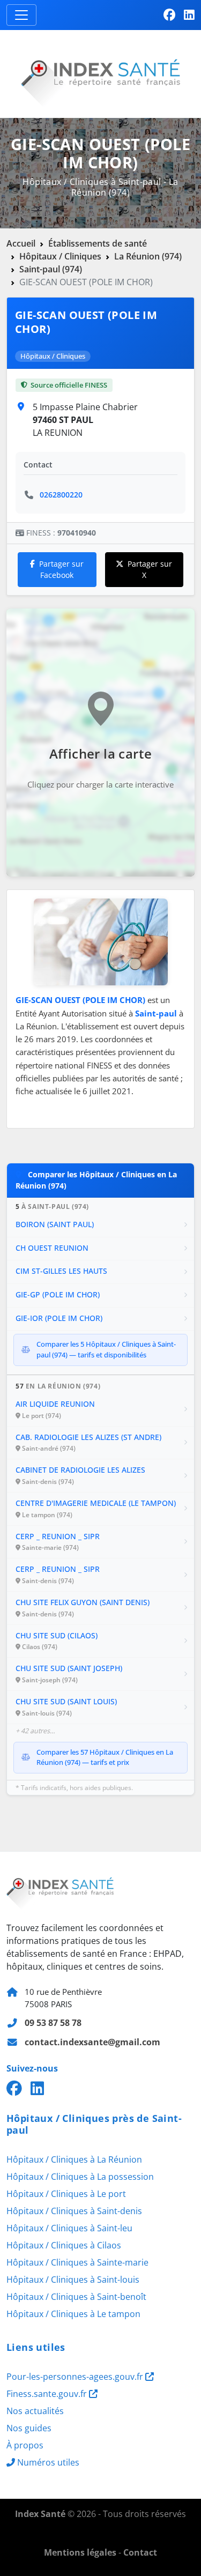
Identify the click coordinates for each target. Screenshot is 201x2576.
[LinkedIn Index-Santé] (189, 15)
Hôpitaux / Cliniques (60, 256)
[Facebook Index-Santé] (169, 15)
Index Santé (40, 2514)
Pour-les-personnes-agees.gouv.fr (76, 2377)
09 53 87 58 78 (53, 2023)
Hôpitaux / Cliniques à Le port (66, 2194)
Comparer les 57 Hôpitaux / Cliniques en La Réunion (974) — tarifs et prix (105, 1757)
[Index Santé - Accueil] (100, 73)
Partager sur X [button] (150, 570)
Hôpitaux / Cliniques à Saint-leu (69, 2228)
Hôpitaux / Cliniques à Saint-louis (73, 2280)
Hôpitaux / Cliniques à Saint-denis (74, 2211)
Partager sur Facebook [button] (61, 570)
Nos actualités (35, 2411)
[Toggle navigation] (21, 15)
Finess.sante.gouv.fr (48, 2394)
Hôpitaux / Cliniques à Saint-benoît (76, 2297)
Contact (140, 2552)
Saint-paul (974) (51, 269)
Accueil (21, 243)
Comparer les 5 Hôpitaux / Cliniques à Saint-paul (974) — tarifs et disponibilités (106, 1349)
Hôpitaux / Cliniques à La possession (80, 2177)
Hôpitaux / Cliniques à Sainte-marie (77, 2262)
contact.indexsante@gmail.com (92, 2042)
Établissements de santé (98, 243)
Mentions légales (80, 2552)
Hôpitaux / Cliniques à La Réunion (74, 2159)
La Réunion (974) (148, 256)
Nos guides (29, 2428)
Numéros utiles (48, 2462)
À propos (25, 2445)
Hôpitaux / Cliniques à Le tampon (73, 2314)
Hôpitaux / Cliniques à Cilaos (64, 2245)
